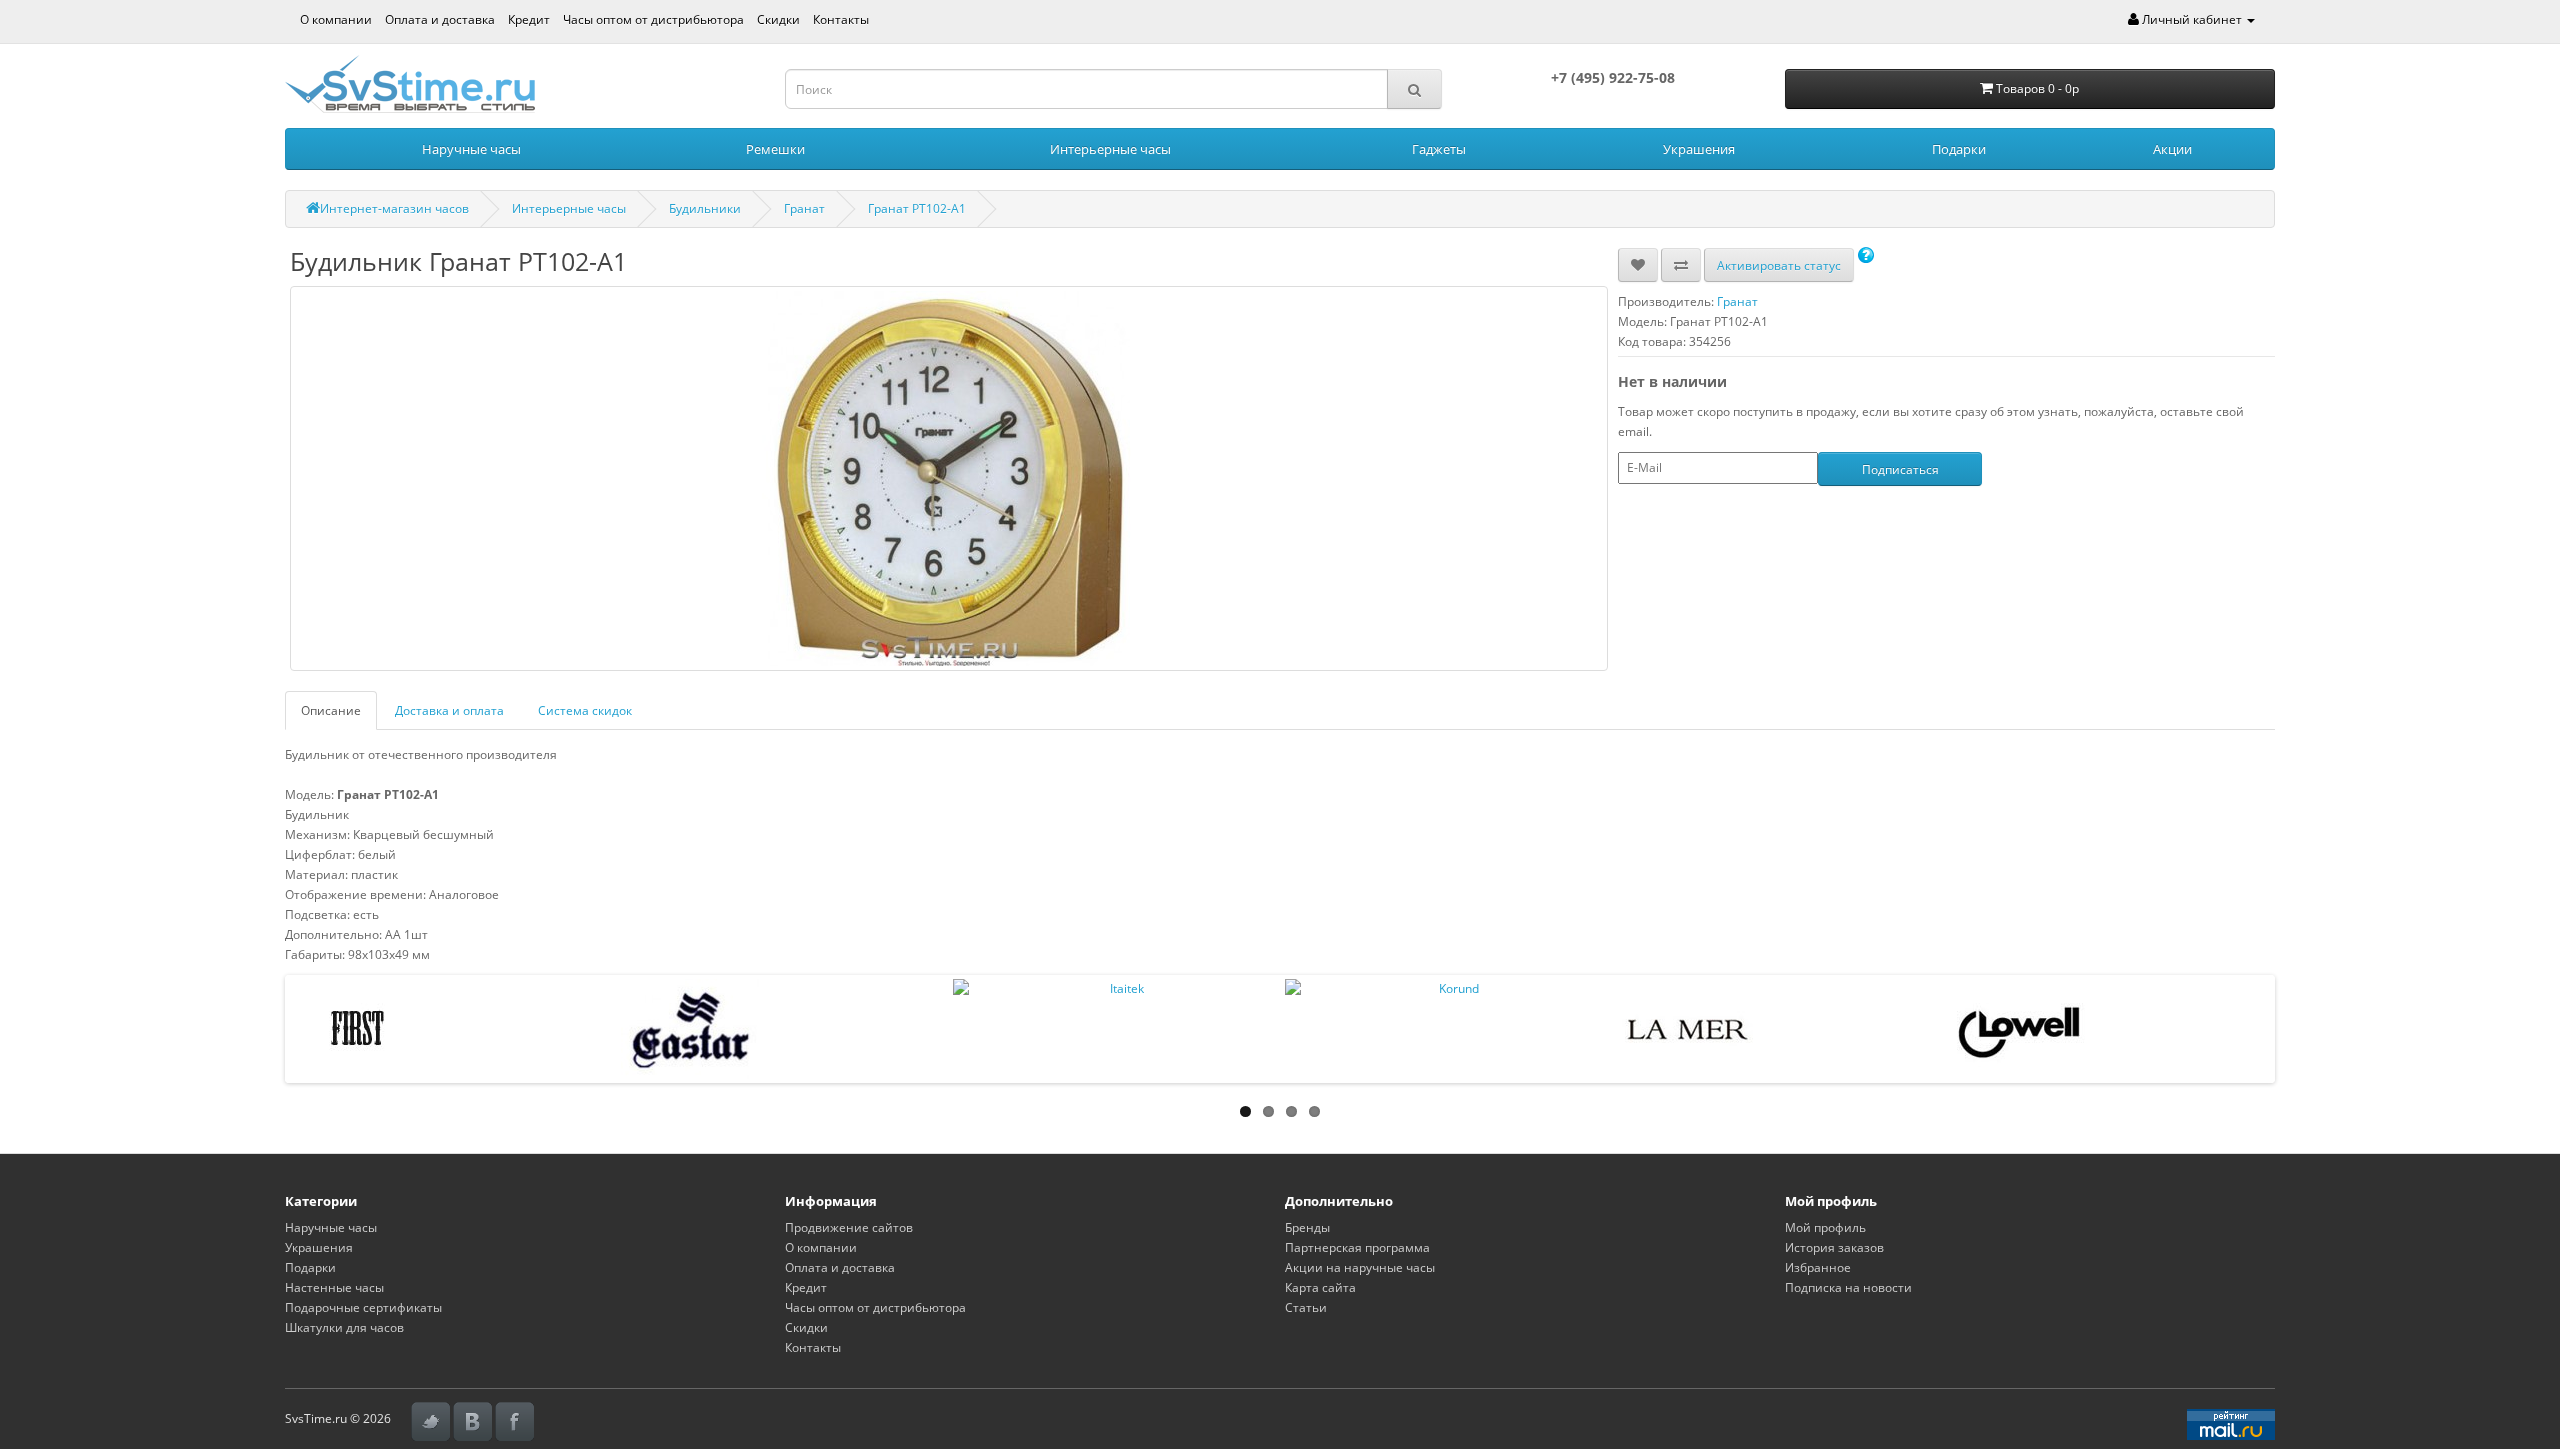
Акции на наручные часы (1360, 1267)
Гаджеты (1439, 149)
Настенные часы (334, 1287)
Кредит (529, 19)
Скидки (778, 19)
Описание (331, 710)
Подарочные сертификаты (363, 1307)
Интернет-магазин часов (394, 208)
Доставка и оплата (449, 710)
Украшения (1699, 149)
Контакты (841, 19)
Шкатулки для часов (344, 1327)
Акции (2172, 149)
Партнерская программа (1357, 1247)
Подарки (1959, 149)
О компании (336, 19)
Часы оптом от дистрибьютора (653, 19)
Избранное (1818, 1267)
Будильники (705, 208)
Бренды (1307, 1227)
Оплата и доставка (440, 19)
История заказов (1834, 1247)
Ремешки (775, 149)
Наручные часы (471, 149)
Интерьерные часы (1110, 149)
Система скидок (585, 710)
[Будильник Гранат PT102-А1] (949, 478)
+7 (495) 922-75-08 (1613, 77)
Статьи (1306, 1307)
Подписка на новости (1848, 1287)
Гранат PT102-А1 (917, 208)
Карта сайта (1320, 1287)
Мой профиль (1825, 1227)
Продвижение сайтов (849, 1227)
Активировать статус (1779, 265)
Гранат (804, 208)
